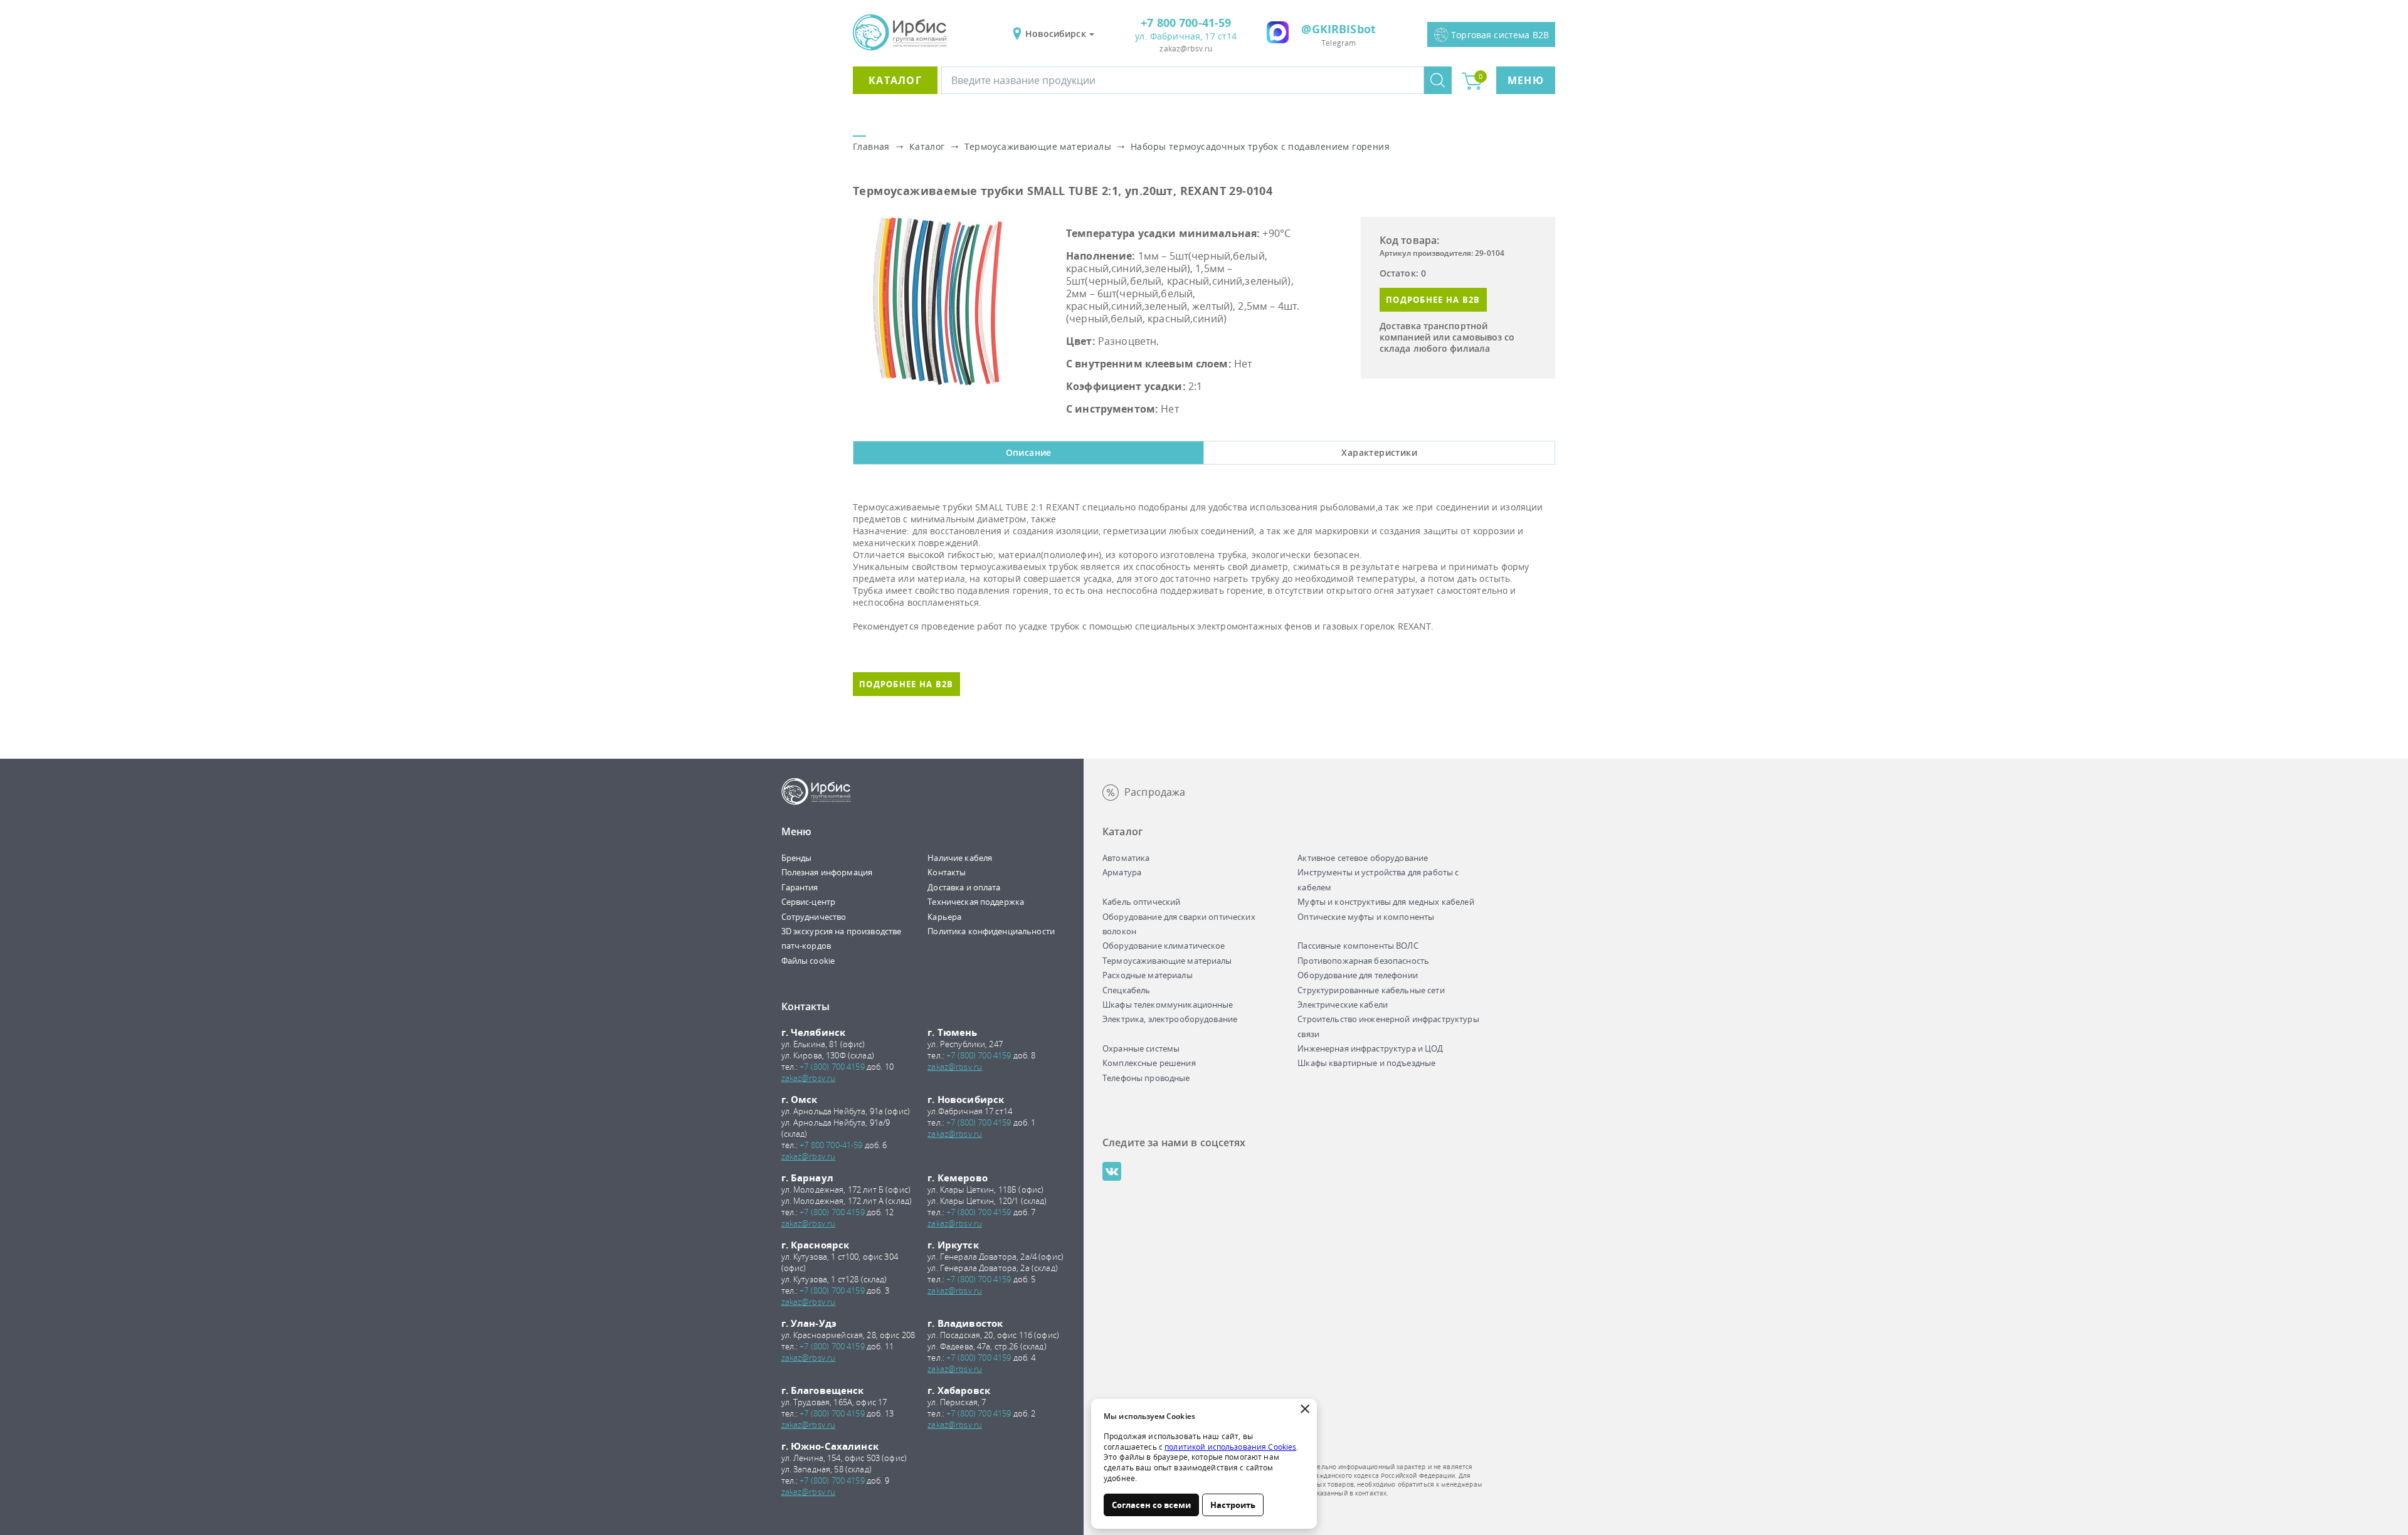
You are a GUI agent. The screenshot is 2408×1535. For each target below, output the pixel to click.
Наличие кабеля (960, 858)
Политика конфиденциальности (991, 931)
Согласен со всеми (1151, 1505)
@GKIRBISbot (1339, 29)
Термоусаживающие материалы (1038, 146)
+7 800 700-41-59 (1186, 23)
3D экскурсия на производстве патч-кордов (842, 938)
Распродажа (1155, 792)
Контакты (947, 872)
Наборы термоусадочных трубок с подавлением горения (1260, 146)
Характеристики (1379, 452)
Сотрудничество (814, 917)
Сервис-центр (809, 902)
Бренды (797, 858)
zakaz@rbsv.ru (1186, 49)
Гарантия (800, 887)
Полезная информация (827, 872)
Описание (1029, 452)
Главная (871, 146)
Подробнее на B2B (1433, 300)
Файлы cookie (808, 961)
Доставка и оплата (964, 887)
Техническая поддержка (976, 902)
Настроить (1233, 1505)
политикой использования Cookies (1230, 1447)
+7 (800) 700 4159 (832, 1067)
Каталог (895, 80)
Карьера (944, 917)
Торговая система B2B (1500, 35)
